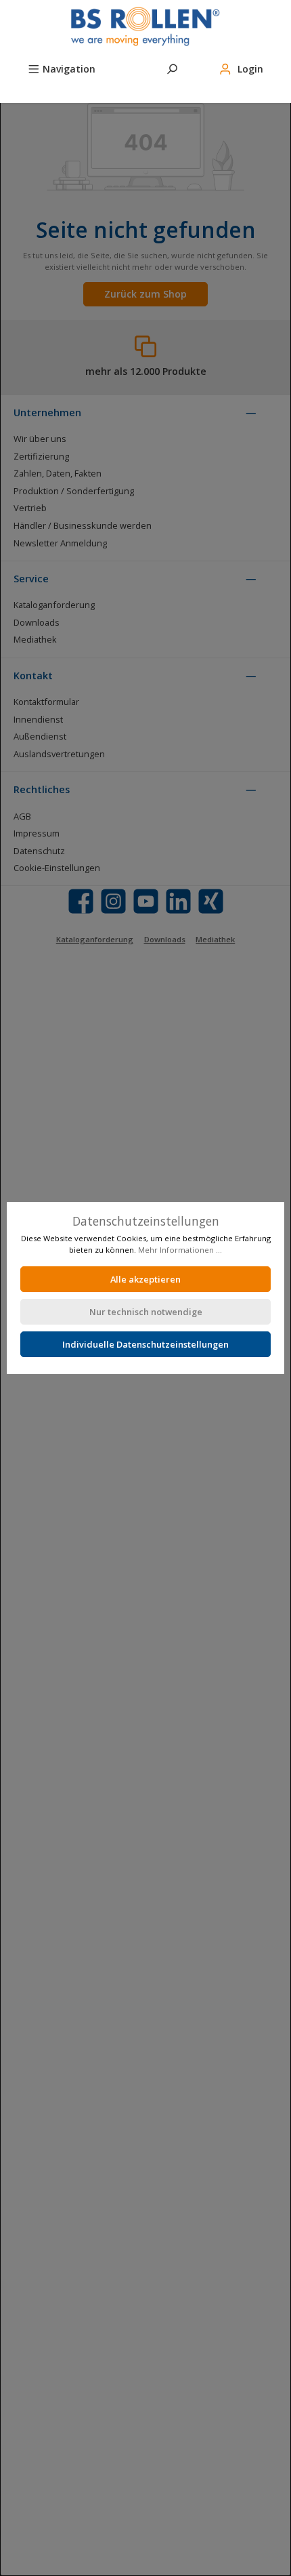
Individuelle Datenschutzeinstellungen (145, 1344)
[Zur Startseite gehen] (145, 26)
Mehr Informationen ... (180, 1250)
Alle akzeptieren (145, 1279)
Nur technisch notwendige (146, 1312)
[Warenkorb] (28, 89)
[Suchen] (172, 67)
